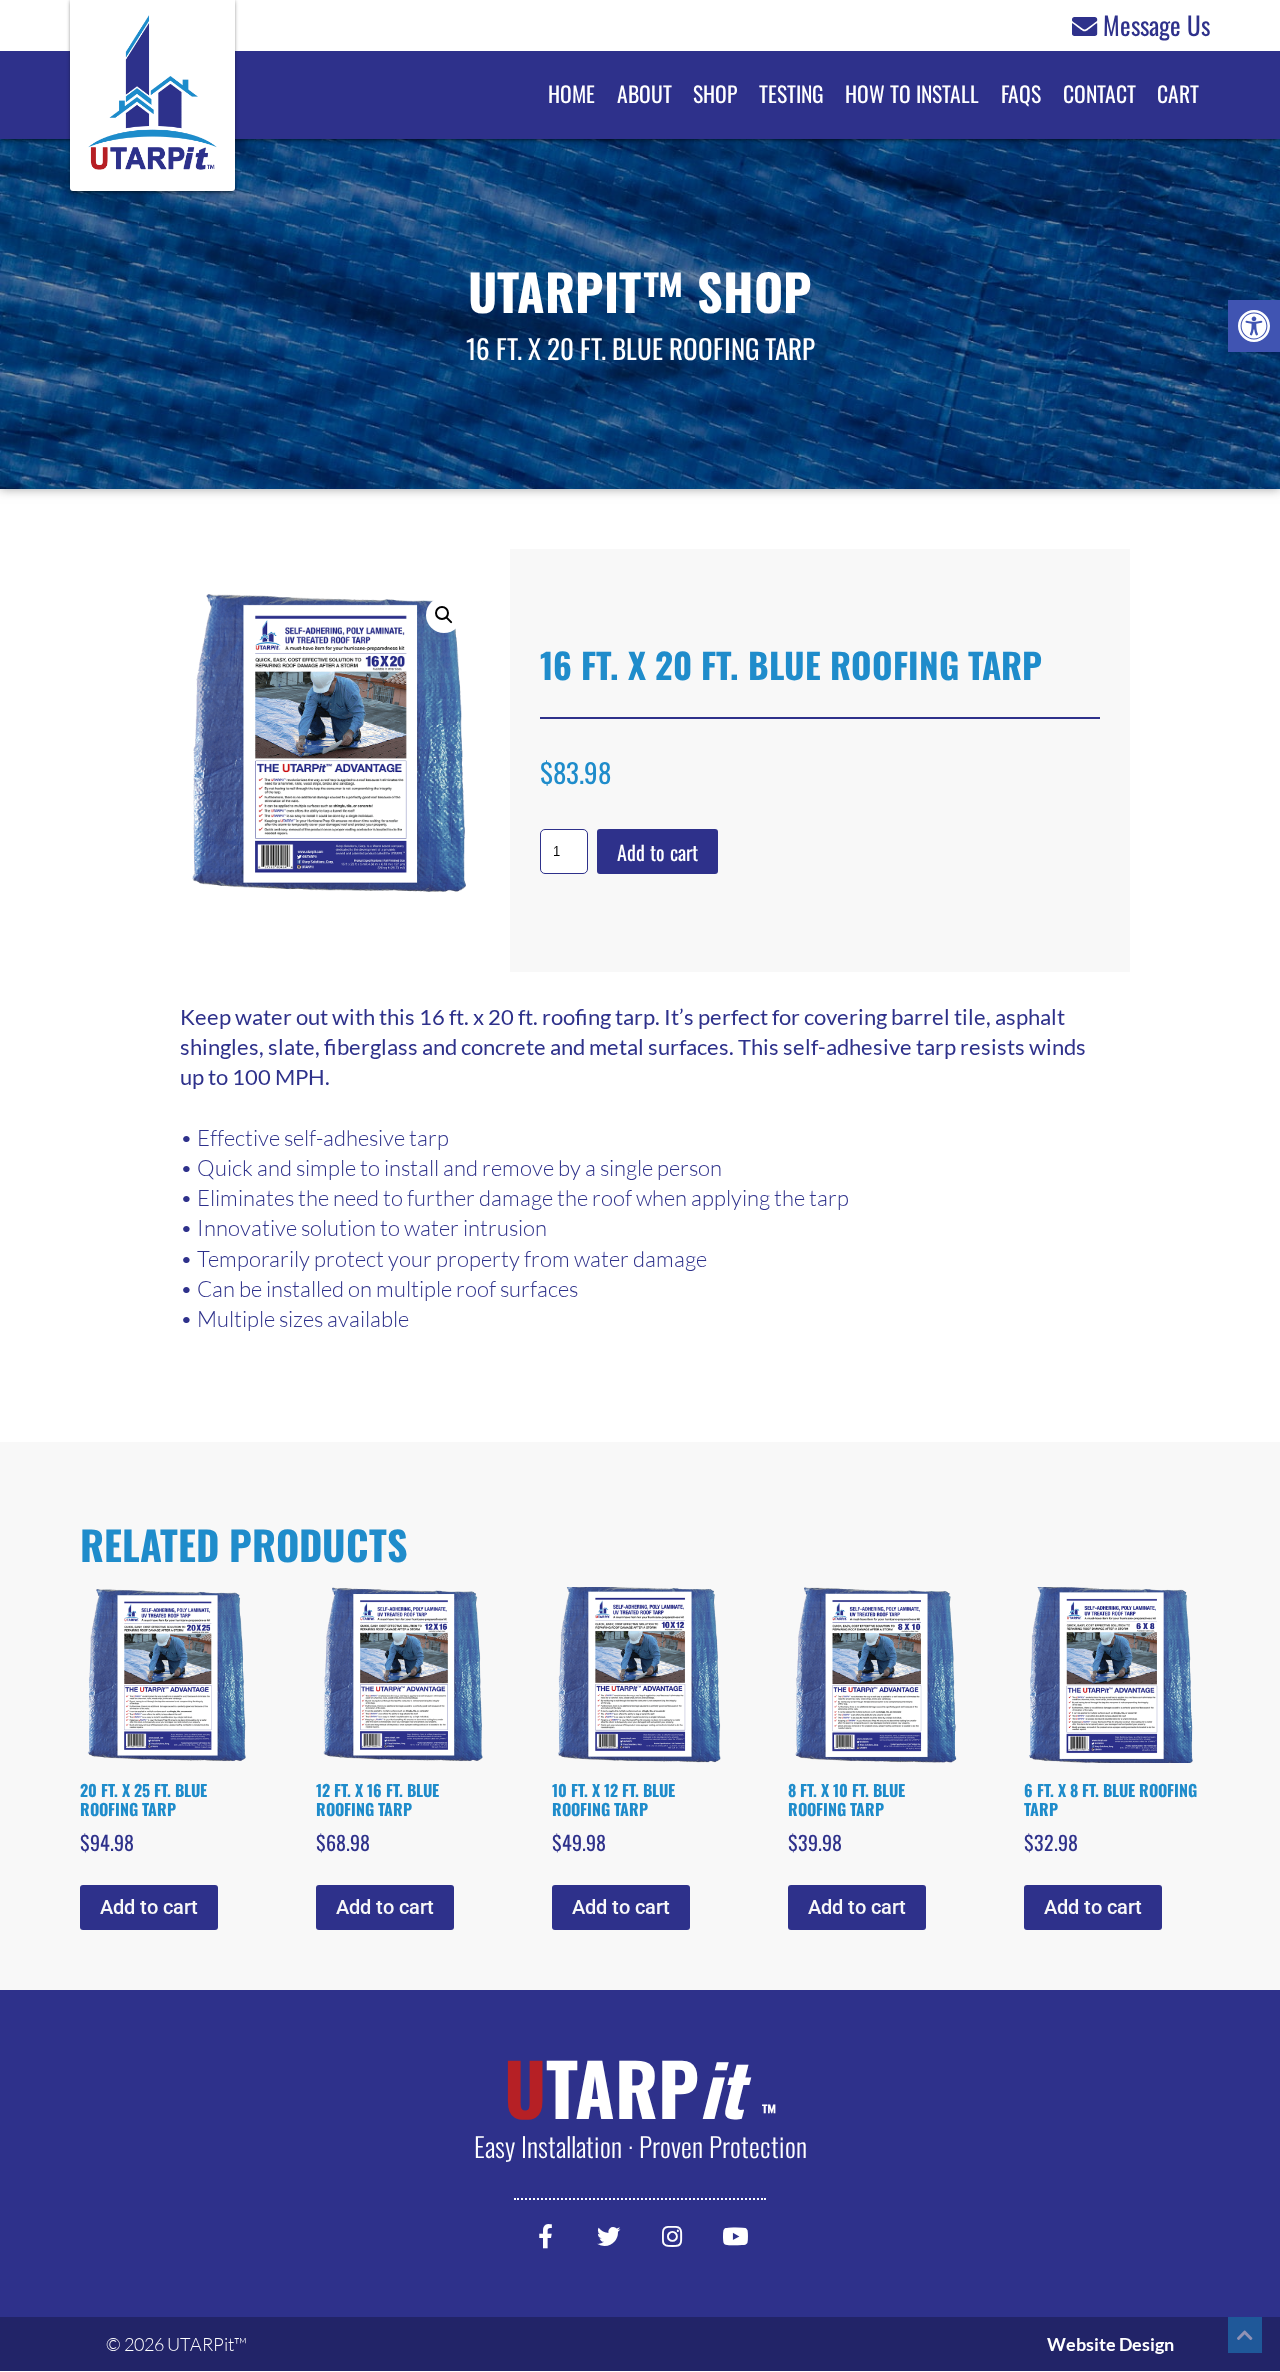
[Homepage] (152, 130)
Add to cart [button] (149, 1907)
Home (571, 93)
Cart (1178, 93)
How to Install (912, 93)
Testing (791, 93)
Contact (1099, 93)
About (644, 93)
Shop (715, 93)
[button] (1254, 326)
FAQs (1021, 93)
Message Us (1156, 25)
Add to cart (657, 852)
